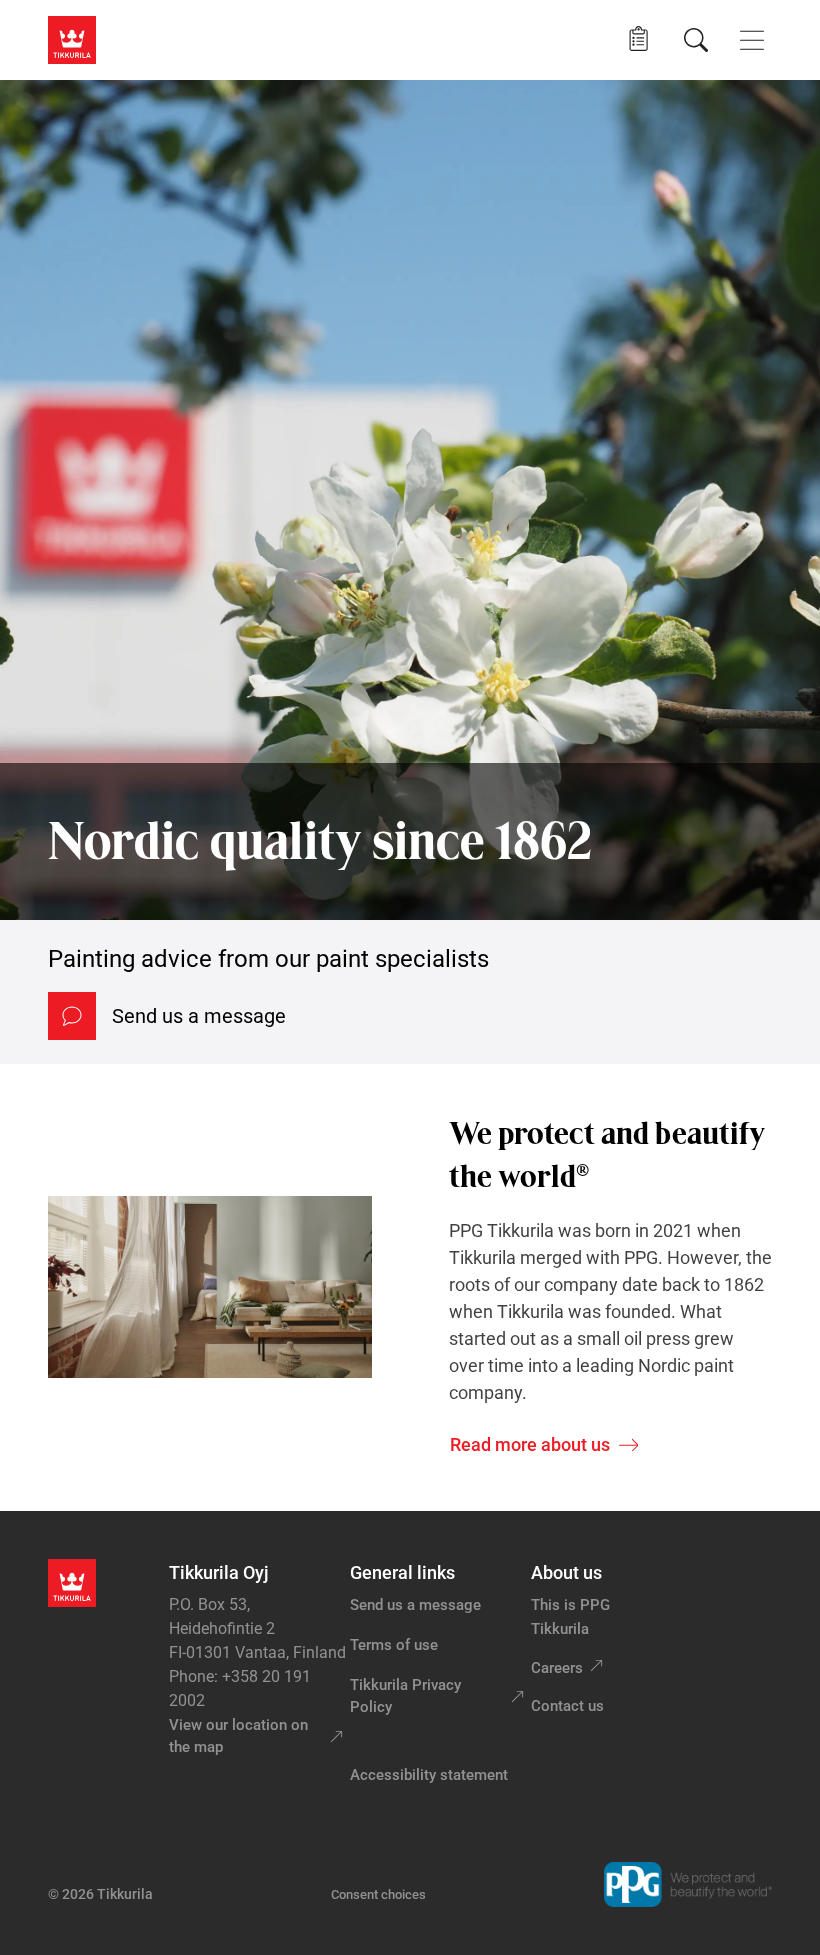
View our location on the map (238, 1736)
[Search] (696, 40)
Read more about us (530, 1444)
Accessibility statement (429, 1775)
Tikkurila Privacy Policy (405, 1696)
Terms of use (394, 1645)
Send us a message (199, 1016)
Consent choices (378, 1894)
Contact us (567, 1706)
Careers (557, 1668)
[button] (638, 39)
